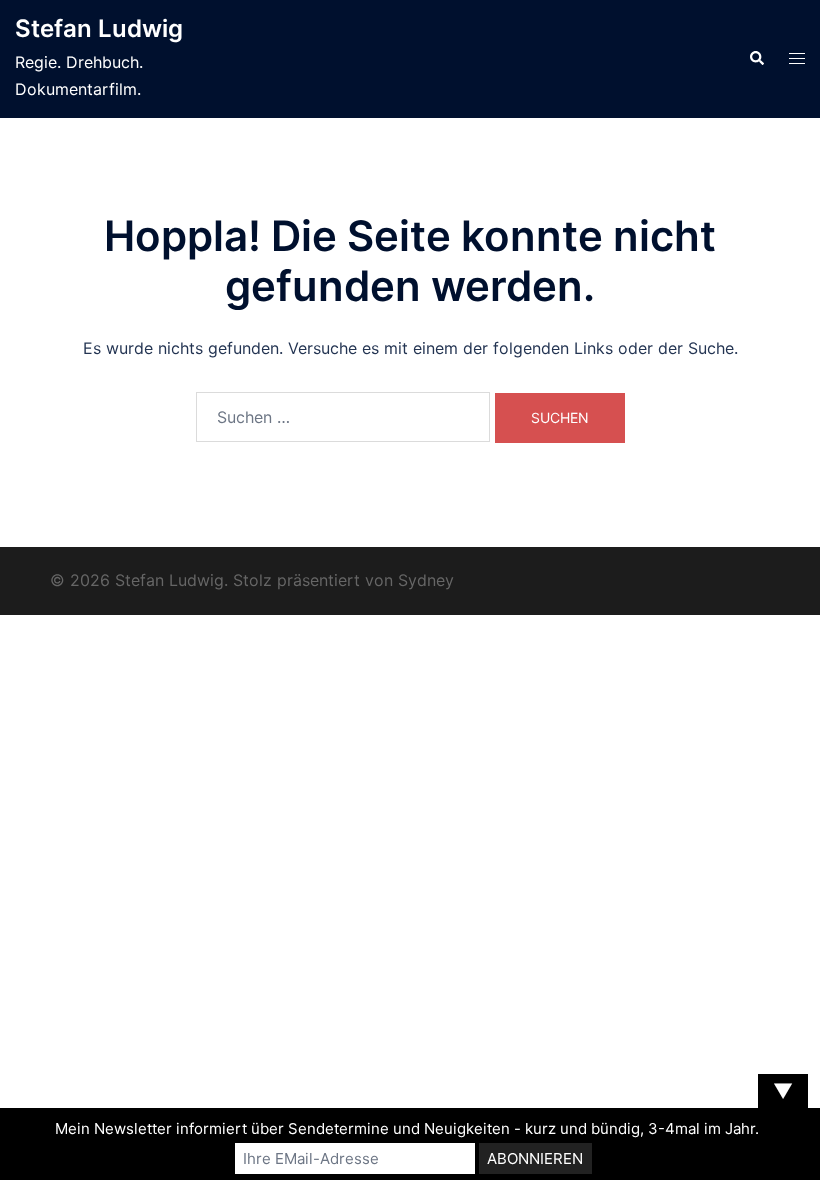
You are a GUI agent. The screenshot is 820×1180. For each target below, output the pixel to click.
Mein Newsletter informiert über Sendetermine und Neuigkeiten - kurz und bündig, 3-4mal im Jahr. (407, 1128)
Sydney (426, 580)
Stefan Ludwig (99, 28)
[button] (756, 59)
